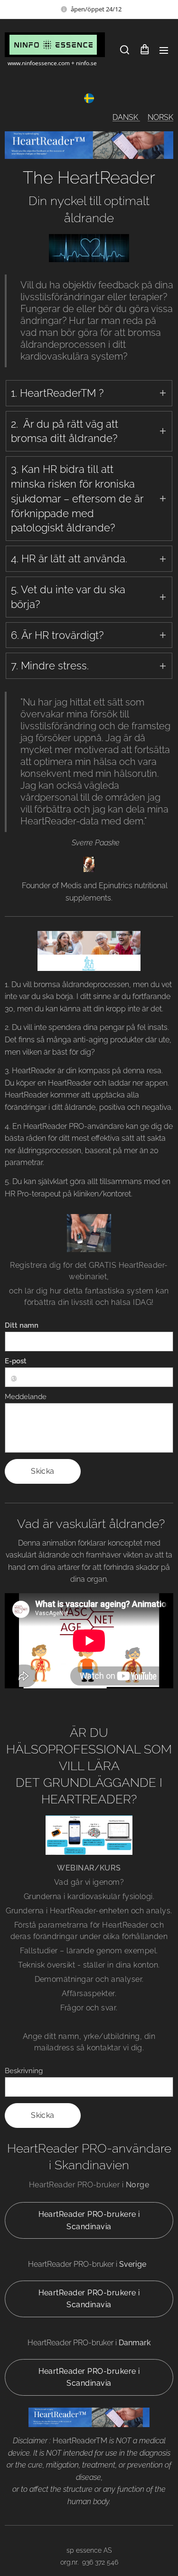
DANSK (126, 117)
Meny (164, 50)
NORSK (160, 117)
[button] (125, 50)
